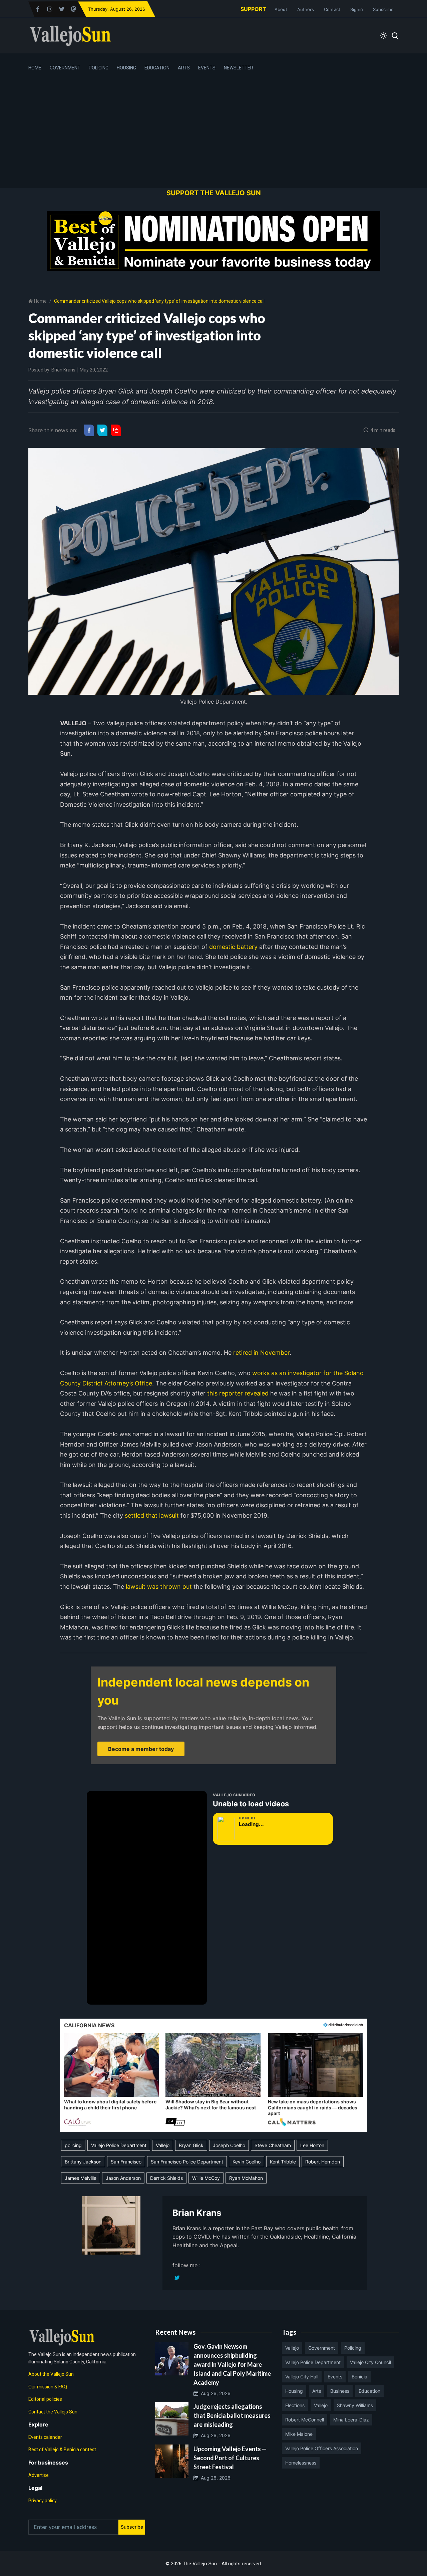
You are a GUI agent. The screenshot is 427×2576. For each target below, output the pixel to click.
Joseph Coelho (229, 2145)
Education (157, 68)
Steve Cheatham (273, 2145)
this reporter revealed (238, 1393)
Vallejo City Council (370, 2362)
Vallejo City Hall (302, 2377)
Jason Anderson (123, 2178)
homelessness (301, 2463)
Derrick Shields (166, 2178)
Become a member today (141, 1749)
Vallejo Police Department (119, 2145)
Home (35, 68)
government (322, 2348)
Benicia (359, 2377)
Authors (306, 9)
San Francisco (126, 2162)
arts (317, 2391)
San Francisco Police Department (187, 2162)
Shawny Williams (355, 2405)
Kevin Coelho (247, 2162)
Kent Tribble (283, 2162)
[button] (112, 2080)
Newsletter (239, 68)
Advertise (39, 2475)
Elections (295, 2405)
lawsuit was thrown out (159, 1587)
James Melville (81, 2178)
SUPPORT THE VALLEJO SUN (214, 193)
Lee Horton (312, 2145)
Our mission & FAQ (48, 2387)
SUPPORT (253, 9)
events (335, 2377)
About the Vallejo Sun (51, 2374)
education (369, 2391)
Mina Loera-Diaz (351, 2420)
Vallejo (163, 2145)
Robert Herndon (323, 2162)
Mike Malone (299, 2434)
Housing (126, 68)
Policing (99, 68)
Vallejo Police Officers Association (322, 2448)
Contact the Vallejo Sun (53, 2412)
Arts (184, 68)
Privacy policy (43, 2501)
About (281, 9)
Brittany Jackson (83, 2162)
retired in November (261, 1353)
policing (73, 2145)
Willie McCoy (206, 2178)
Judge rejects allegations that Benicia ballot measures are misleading (232, 2415)
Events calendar (45, 2437)
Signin (357, 9)
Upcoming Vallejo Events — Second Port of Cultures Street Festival (230, 2458)
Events (207, 68)
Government (65, 68)
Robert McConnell (305, 2420)
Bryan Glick (191, 2145)
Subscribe (383, 9)
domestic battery (233, 947)
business (340, 2391)
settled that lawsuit (152, 1515)
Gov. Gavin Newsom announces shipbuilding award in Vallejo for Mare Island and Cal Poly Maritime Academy (232, 2364)
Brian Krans (63, 370)
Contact (332, 9)
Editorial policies (45, 2399)
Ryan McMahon (246, 2178)
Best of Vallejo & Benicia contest (62, 2450)
